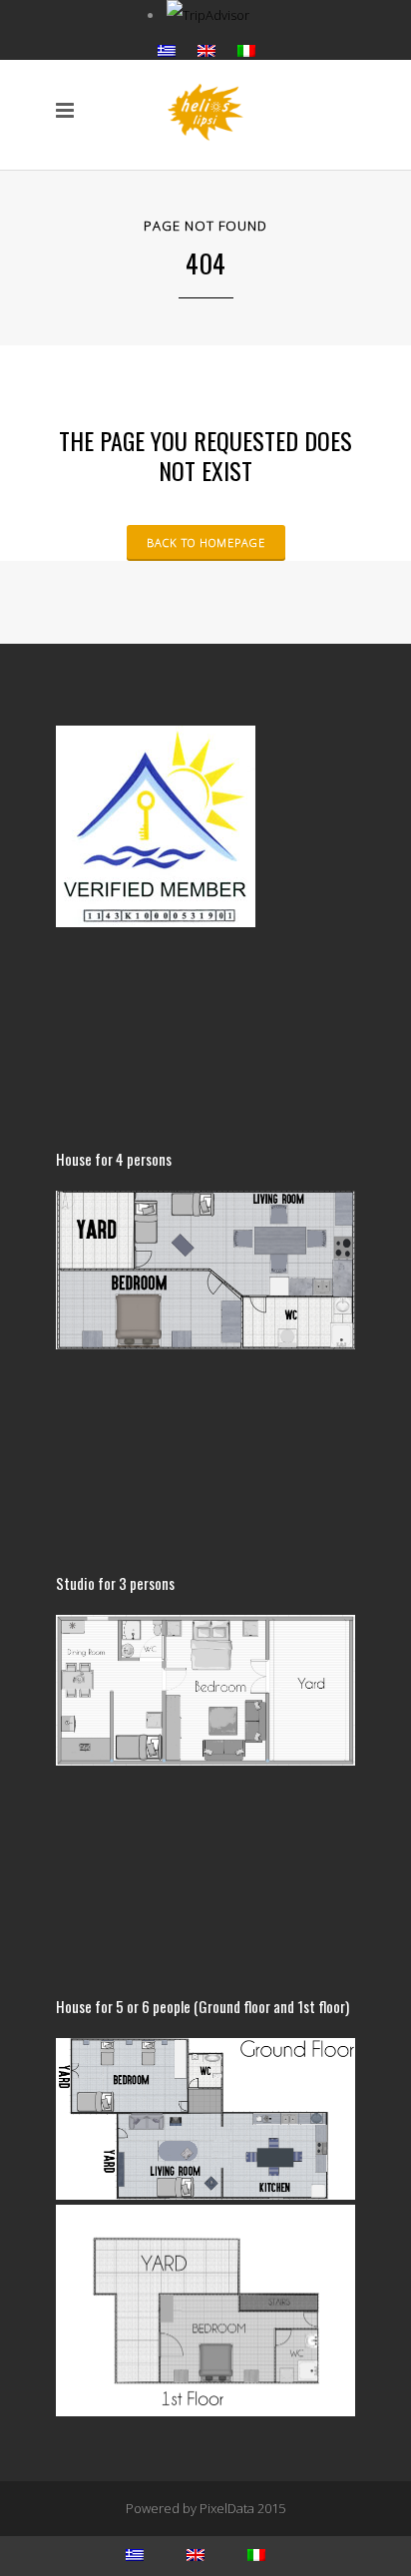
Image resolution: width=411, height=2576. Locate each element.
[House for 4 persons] (205, 1344)
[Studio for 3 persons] (205, 1761)
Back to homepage (206, 542)
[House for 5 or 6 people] (205, 2411)
